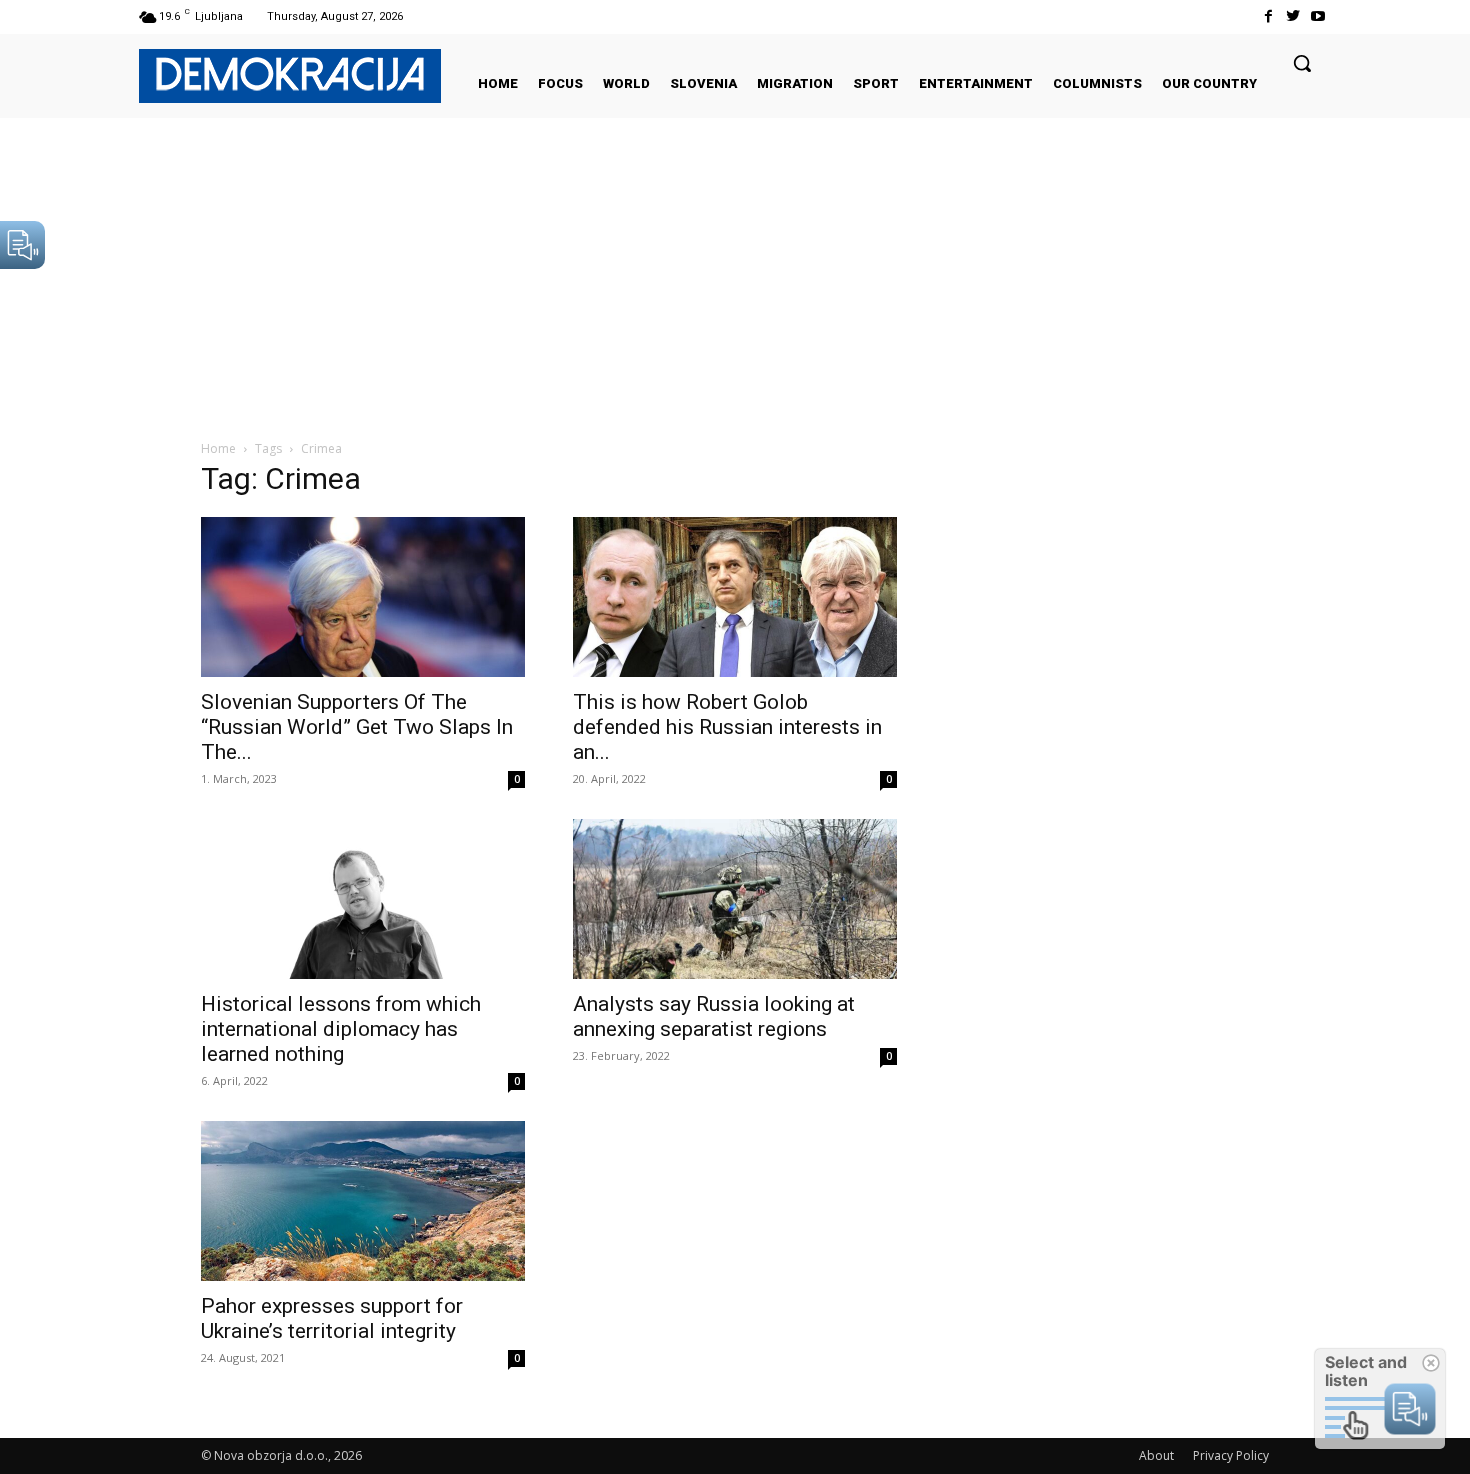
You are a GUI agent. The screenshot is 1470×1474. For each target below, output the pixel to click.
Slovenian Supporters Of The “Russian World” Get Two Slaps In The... (357, 727)
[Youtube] (1318, 16)
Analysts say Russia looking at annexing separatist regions (714, 1016)
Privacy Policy (1231, 1455)
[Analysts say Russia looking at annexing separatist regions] (735, 899)
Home (218, 448)
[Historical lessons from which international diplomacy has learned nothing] (363, 899)
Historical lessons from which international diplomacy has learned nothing (341, 1029)
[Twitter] (1293, 16)
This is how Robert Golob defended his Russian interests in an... (727, 727)
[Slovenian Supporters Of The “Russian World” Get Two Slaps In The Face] (363, 597)
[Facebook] (1267, 16)
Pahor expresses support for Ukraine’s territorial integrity (332, 1318)
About (1156, 1455)
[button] (1302, 63)
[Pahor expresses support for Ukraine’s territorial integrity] (363, 1201)
